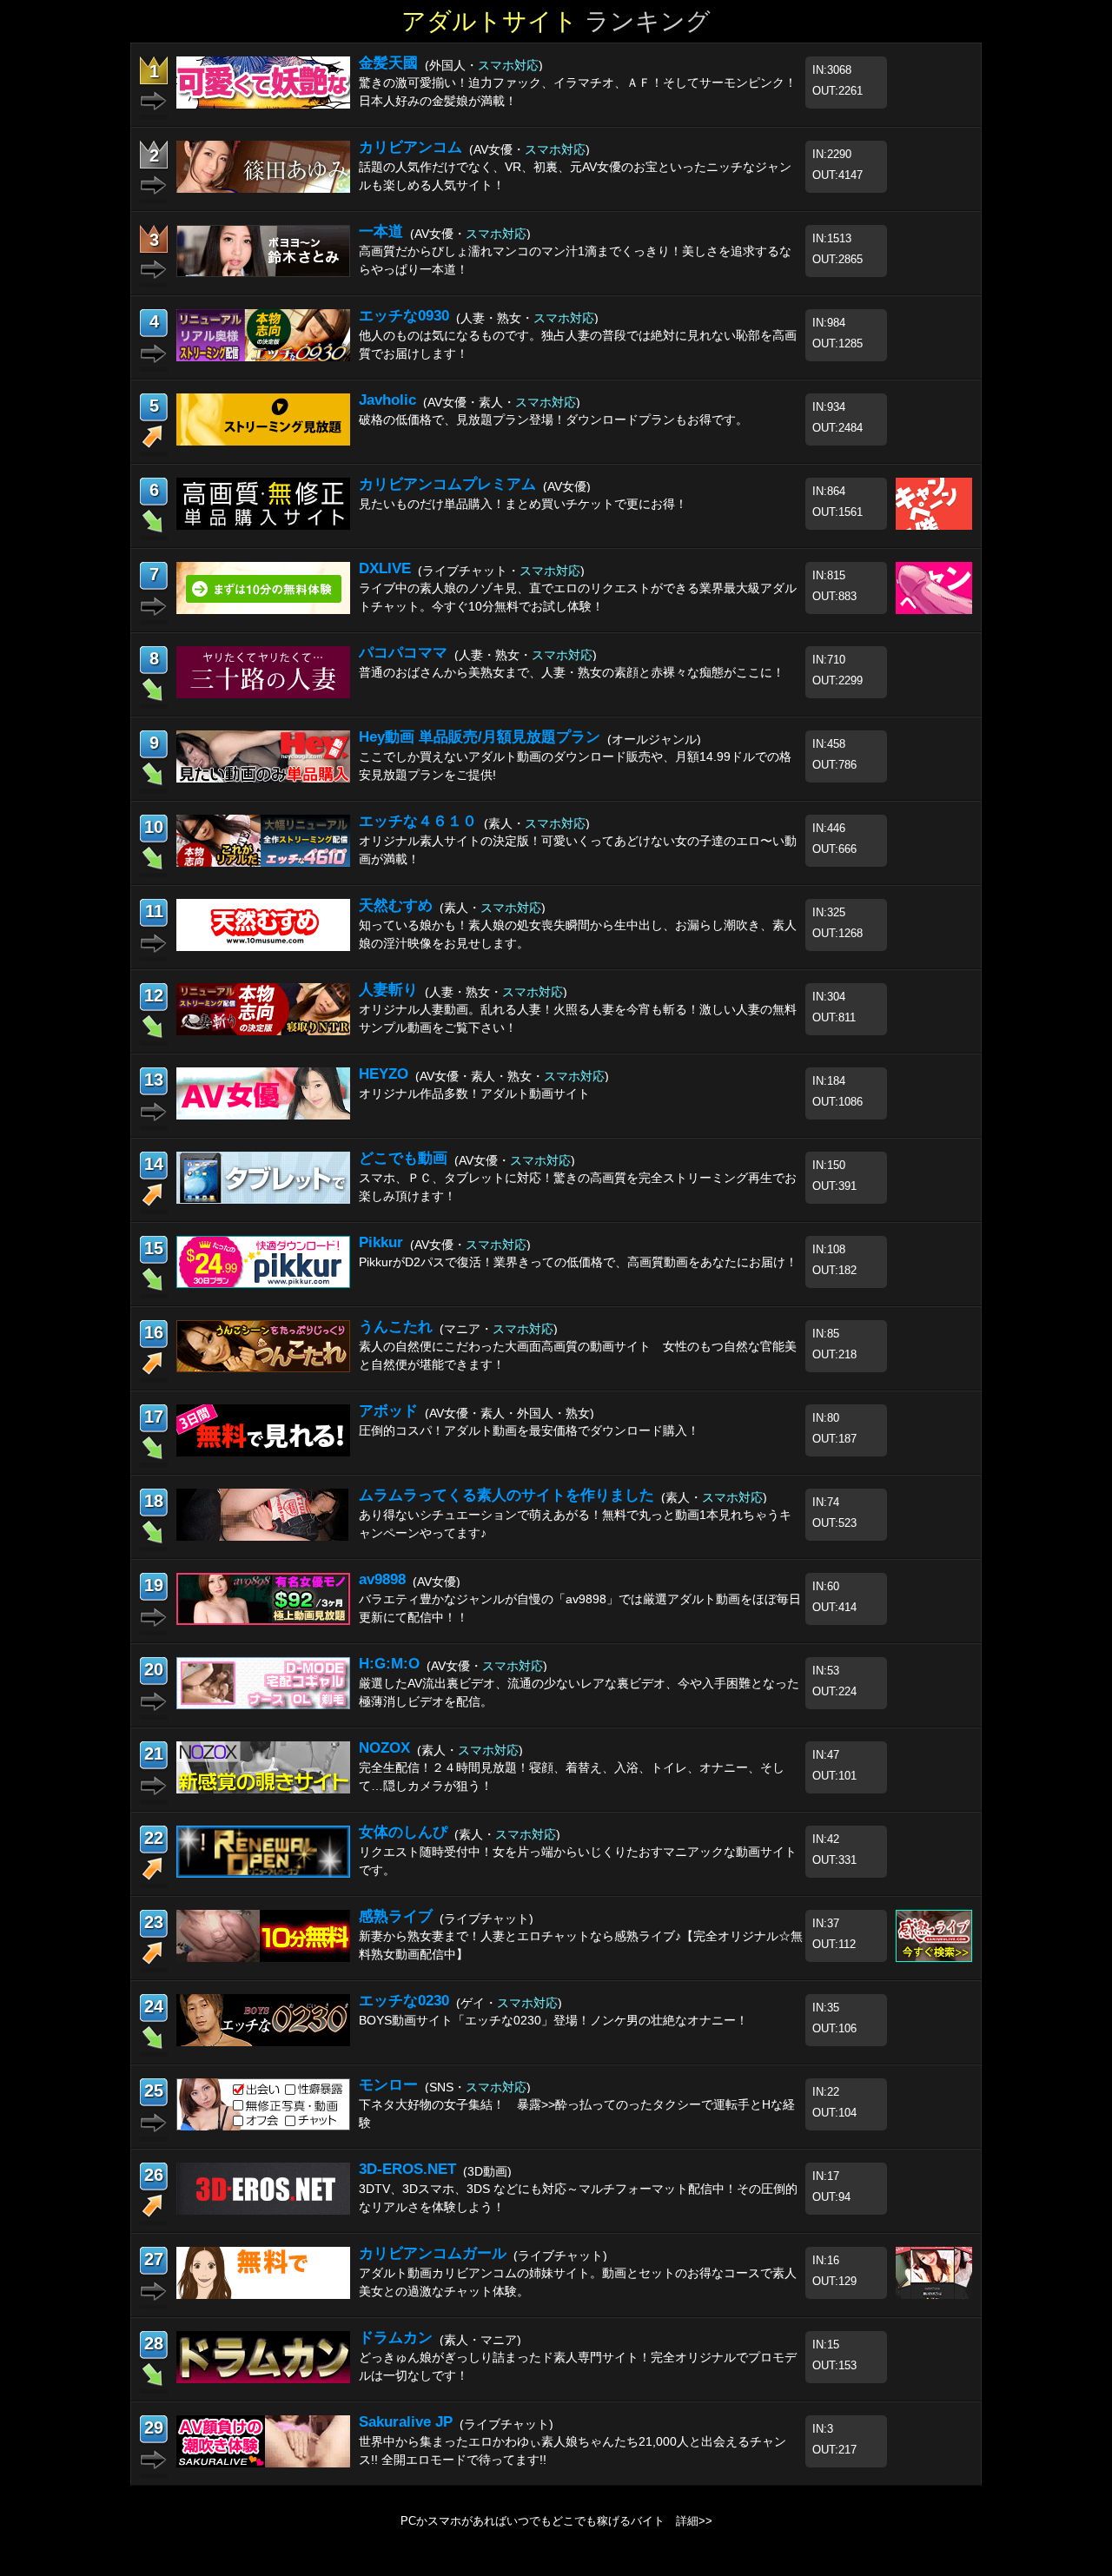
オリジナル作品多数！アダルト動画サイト (474, 1093)
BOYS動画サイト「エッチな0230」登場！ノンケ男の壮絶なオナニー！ (553, 2020)
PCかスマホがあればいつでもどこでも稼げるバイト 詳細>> (556, 2521)
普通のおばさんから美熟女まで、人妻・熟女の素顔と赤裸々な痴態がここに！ (572, 672)
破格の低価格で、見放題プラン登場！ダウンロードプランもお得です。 (553, 419)
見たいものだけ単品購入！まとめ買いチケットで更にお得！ (523, 504)
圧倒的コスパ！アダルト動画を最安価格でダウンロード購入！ (529, 1430)
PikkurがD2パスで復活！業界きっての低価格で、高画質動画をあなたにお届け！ (578, 1262)
